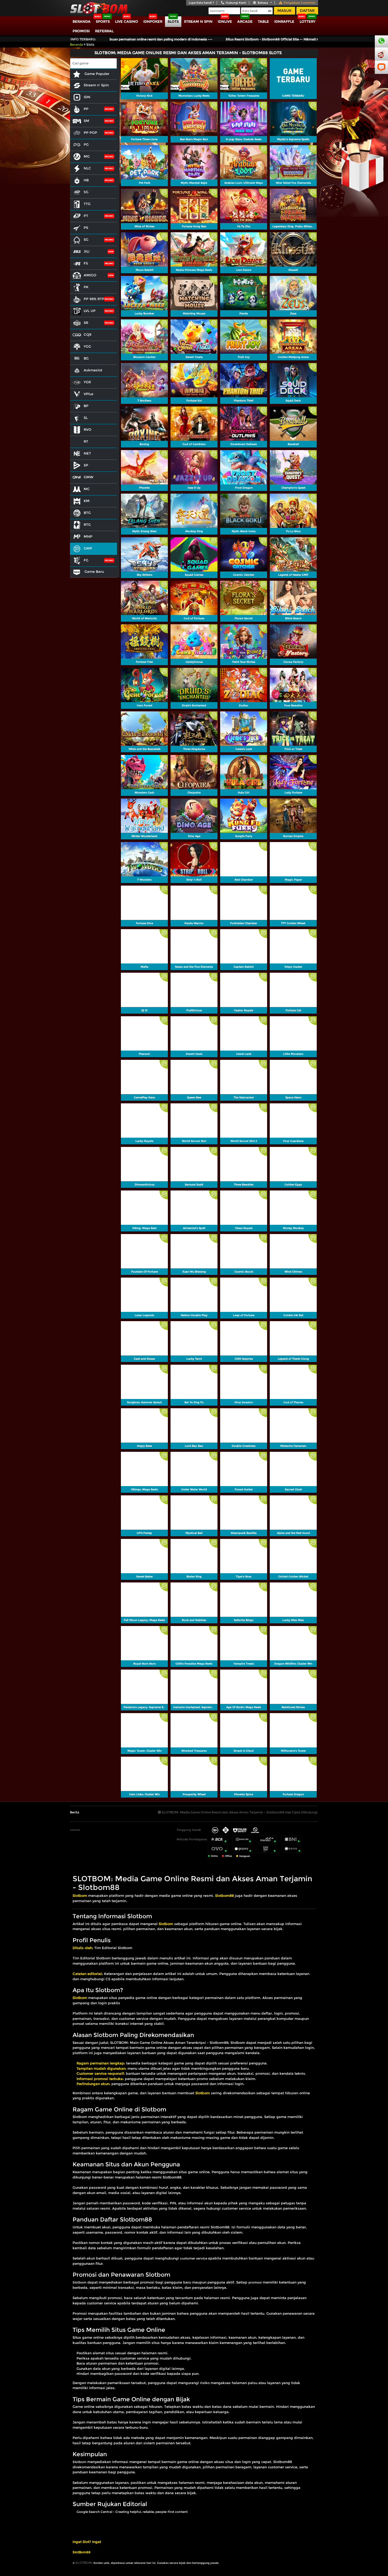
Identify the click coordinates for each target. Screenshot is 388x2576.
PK (86, 287)
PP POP (90, 133)
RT (86, 441)
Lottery (307, 21)
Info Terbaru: (83, 39)
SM (86, 121)
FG (86, 560)
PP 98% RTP (94, 299)
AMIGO (90, 275)
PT (86, 216)
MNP (88, 536)
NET (87, 453)
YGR (87, 382)
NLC (87, 168)
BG (86, 358)
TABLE (263, 21)
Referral (104, 31)
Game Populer (96, 74)
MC (87, 489)
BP (86, 406)
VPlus (89, 394)
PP (86, 109)
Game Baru (94, 571)
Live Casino (127, 21)
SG (86, 239)
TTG (87, 204)
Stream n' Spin (96, 85)
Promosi (81, 31)
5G (86, 192)
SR (86, 323)
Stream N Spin (198, 21)
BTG (87, 513)
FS (86, 263)
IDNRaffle (284, 21)
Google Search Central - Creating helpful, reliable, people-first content (132, 2512)
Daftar (307, 11)
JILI (87, 251)
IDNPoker (153, 21)
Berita (75, 1812)
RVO (87, 429)
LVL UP (90, 311)
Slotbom (79, 2282)
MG (87, 156)
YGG (87, 346)
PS (86, 228)
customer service (194, 2258)
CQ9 (87, 334)
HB (86, 180)
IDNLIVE (225, 21)
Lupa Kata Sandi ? (201, 3)
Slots (173, 21)
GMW (89, 477)
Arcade (245, 21)
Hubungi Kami (236, 3)
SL (86, 418)
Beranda (82, 21)
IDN (87, 97)
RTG (87, 524)
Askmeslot (93, 370)
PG (86, 144)
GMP (88, 548)
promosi (255, 2282)
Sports (103, 21)
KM (87, 501)
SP (86, 465)
